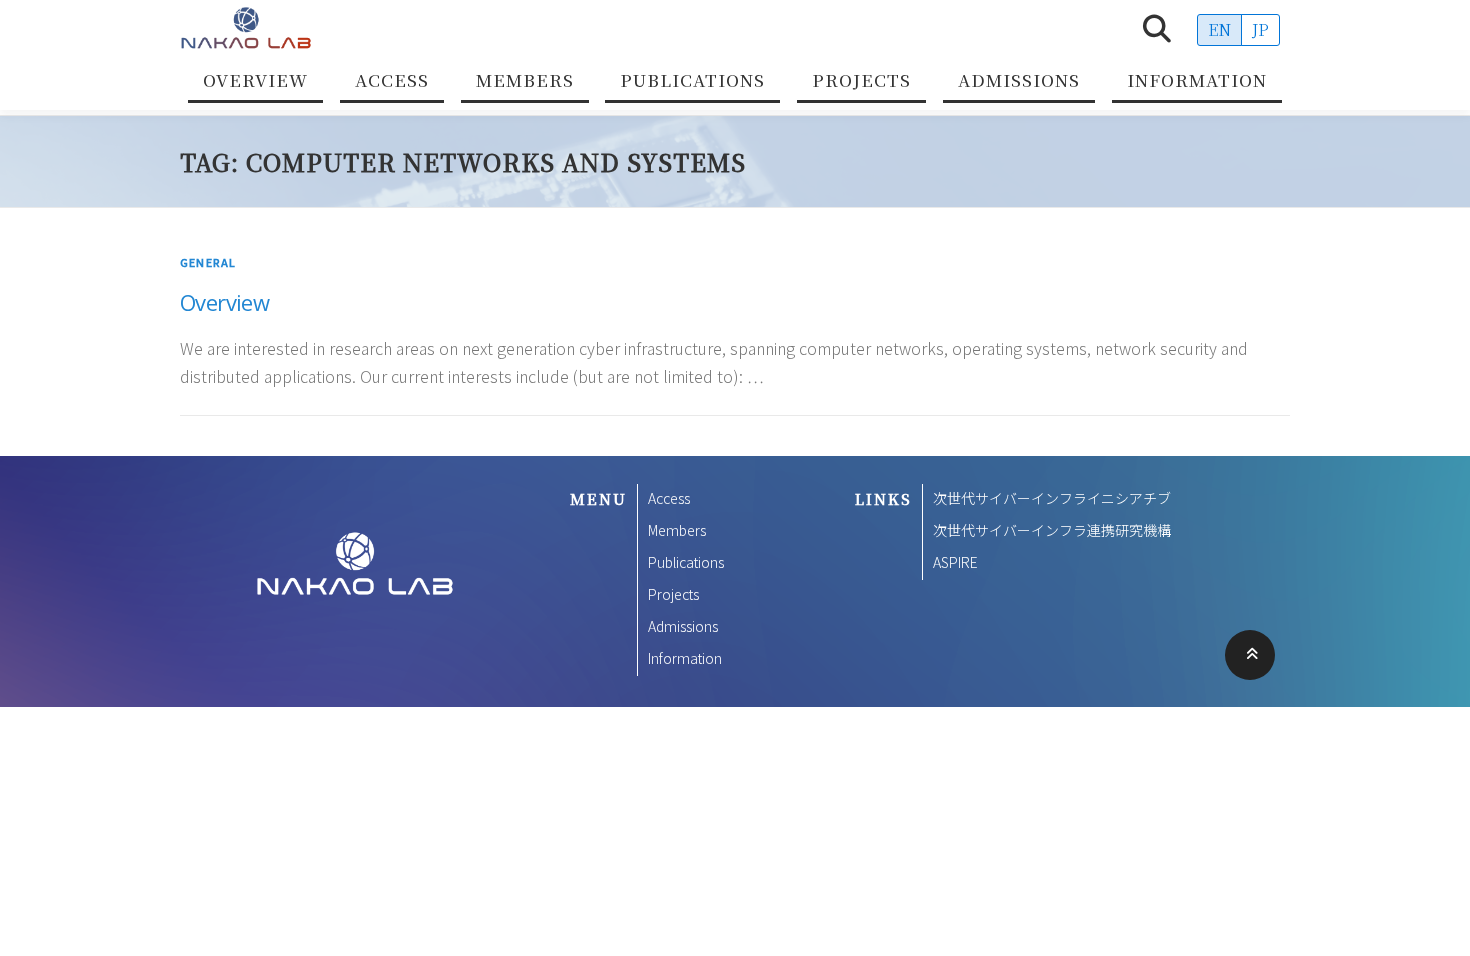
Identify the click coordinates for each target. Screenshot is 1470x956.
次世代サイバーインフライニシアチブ (1052, 498)
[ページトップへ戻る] (1250, 655)
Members (525, 79)
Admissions (1019, 79)
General (208, 262)
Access (392, 79)
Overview (255, 79)
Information (1197, 79)
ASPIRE (955, 562)
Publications (692, 79)
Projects (861, 79)
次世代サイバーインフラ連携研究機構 (1052, 530)
